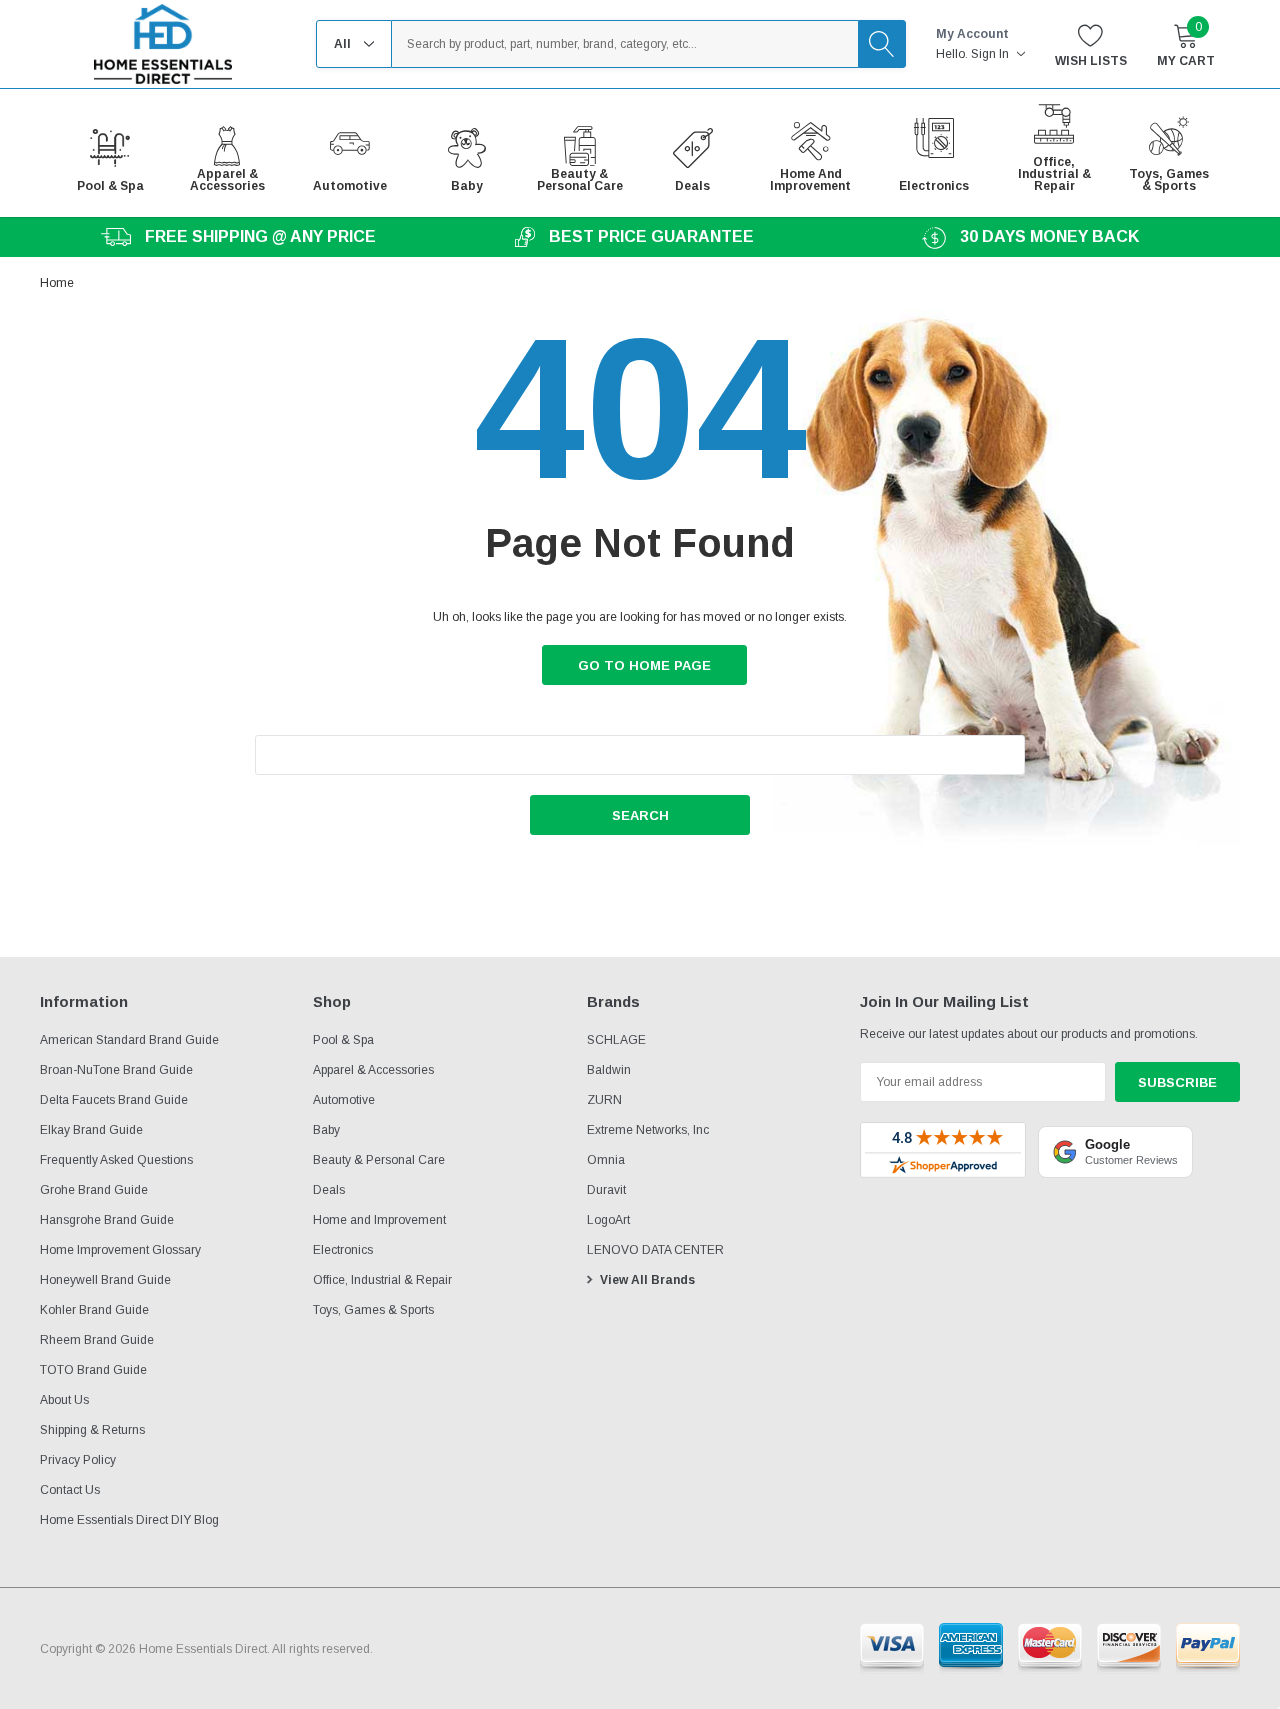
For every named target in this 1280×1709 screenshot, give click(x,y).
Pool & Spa (343, 1040)
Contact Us (70, 1490)
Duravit (606, 1190)
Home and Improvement (379, 1220)
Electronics (343, 1250)
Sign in (991, 54)
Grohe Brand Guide (94, 1190)
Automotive (344, 1100)
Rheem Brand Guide (97, 1340)
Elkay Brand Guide (91, 1130)
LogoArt (608, 1220)
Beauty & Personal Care (379, 1160)
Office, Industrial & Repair (382, 1280)
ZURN (604, 1100)
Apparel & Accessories (373, 1070)
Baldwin (609, 1070)
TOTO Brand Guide (93, 1370)
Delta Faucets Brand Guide (114, 1100)
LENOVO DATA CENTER (655, 1250)
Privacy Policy (78, 1460)
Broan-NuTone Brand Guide (116, 1070)
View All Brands (647, 1280)
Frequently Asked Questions (116, 1160)
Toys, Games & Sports (373, 1310)
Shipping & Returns (92, 1430)
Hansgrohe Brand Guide (107, 1220)
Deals (329, 1190)
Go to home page (644, 665)
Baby (326, 1130)
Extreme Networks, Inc (648, 1130)
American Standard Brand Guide (129, 1040)
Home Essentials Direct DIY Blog (129, 1520)
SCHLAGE (616, 1040)
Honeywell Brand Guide (105, 1280)
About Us (64, 1400)
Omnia (606, 1160)
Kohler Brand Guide (94, 1310)
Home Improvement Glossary (120, 1250)
